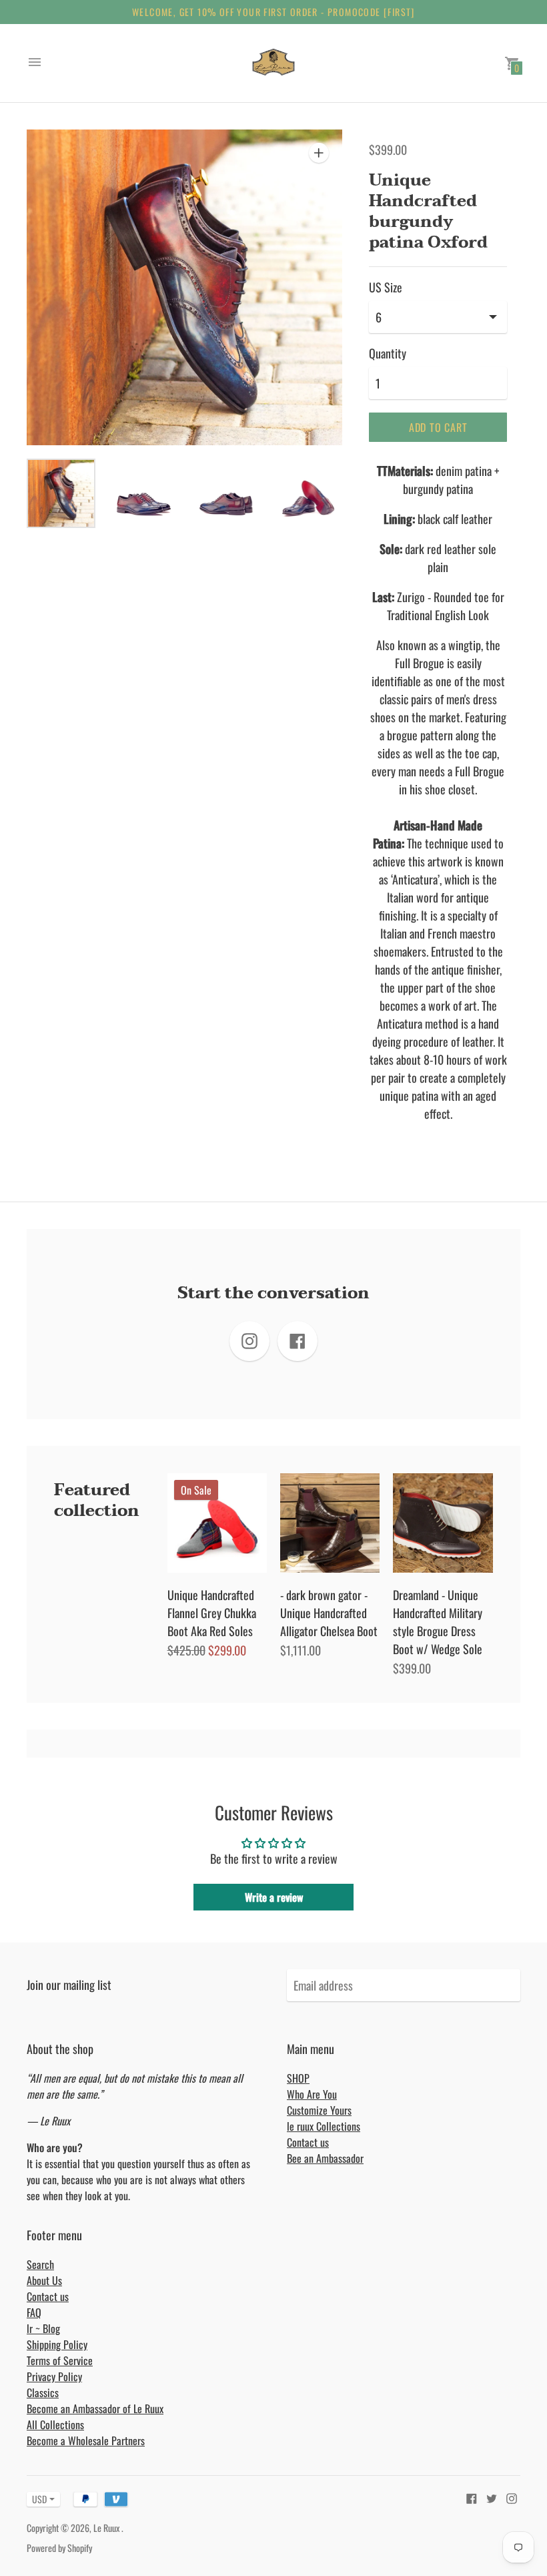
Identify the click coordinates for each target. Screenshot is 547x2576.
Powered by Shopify (59, 2548)
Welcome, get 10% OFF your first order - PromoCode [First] (273, 12)
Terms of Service (60, 2360)
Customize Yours (319, 2110)
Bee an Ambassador (325, 2158)
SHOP (298, 2078)
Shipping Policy (57, 2344)
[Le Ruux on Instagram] (512, 2497)
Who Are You (312, 2094)
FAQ (34, 2312)
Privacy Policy (54, 2376)
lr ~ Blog (43, 2328)
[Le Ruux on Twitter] (492, 2497)
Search (40, 2264)
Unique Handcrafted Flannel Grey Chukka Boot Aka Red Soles (212, 1613)
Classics (43, 2392)
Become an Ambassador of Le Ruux (95, 2408)
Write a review (274, 1897)
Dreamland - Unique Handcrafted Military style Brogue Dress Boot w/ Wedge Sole (438, 1622)
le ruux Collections (324, 2126)
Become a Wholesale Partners (86, 2440)
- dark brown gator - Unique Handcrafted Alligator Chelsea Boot (329, 1613)
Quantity (388, 353)
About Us (44, 2280)
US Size (386, 287)
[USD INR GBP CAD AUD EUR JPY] (37, 2499)
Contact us (308, 2142)
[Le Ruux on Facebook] (472, 2497)
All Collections (55, 2424)
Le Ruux (107, 2528)
